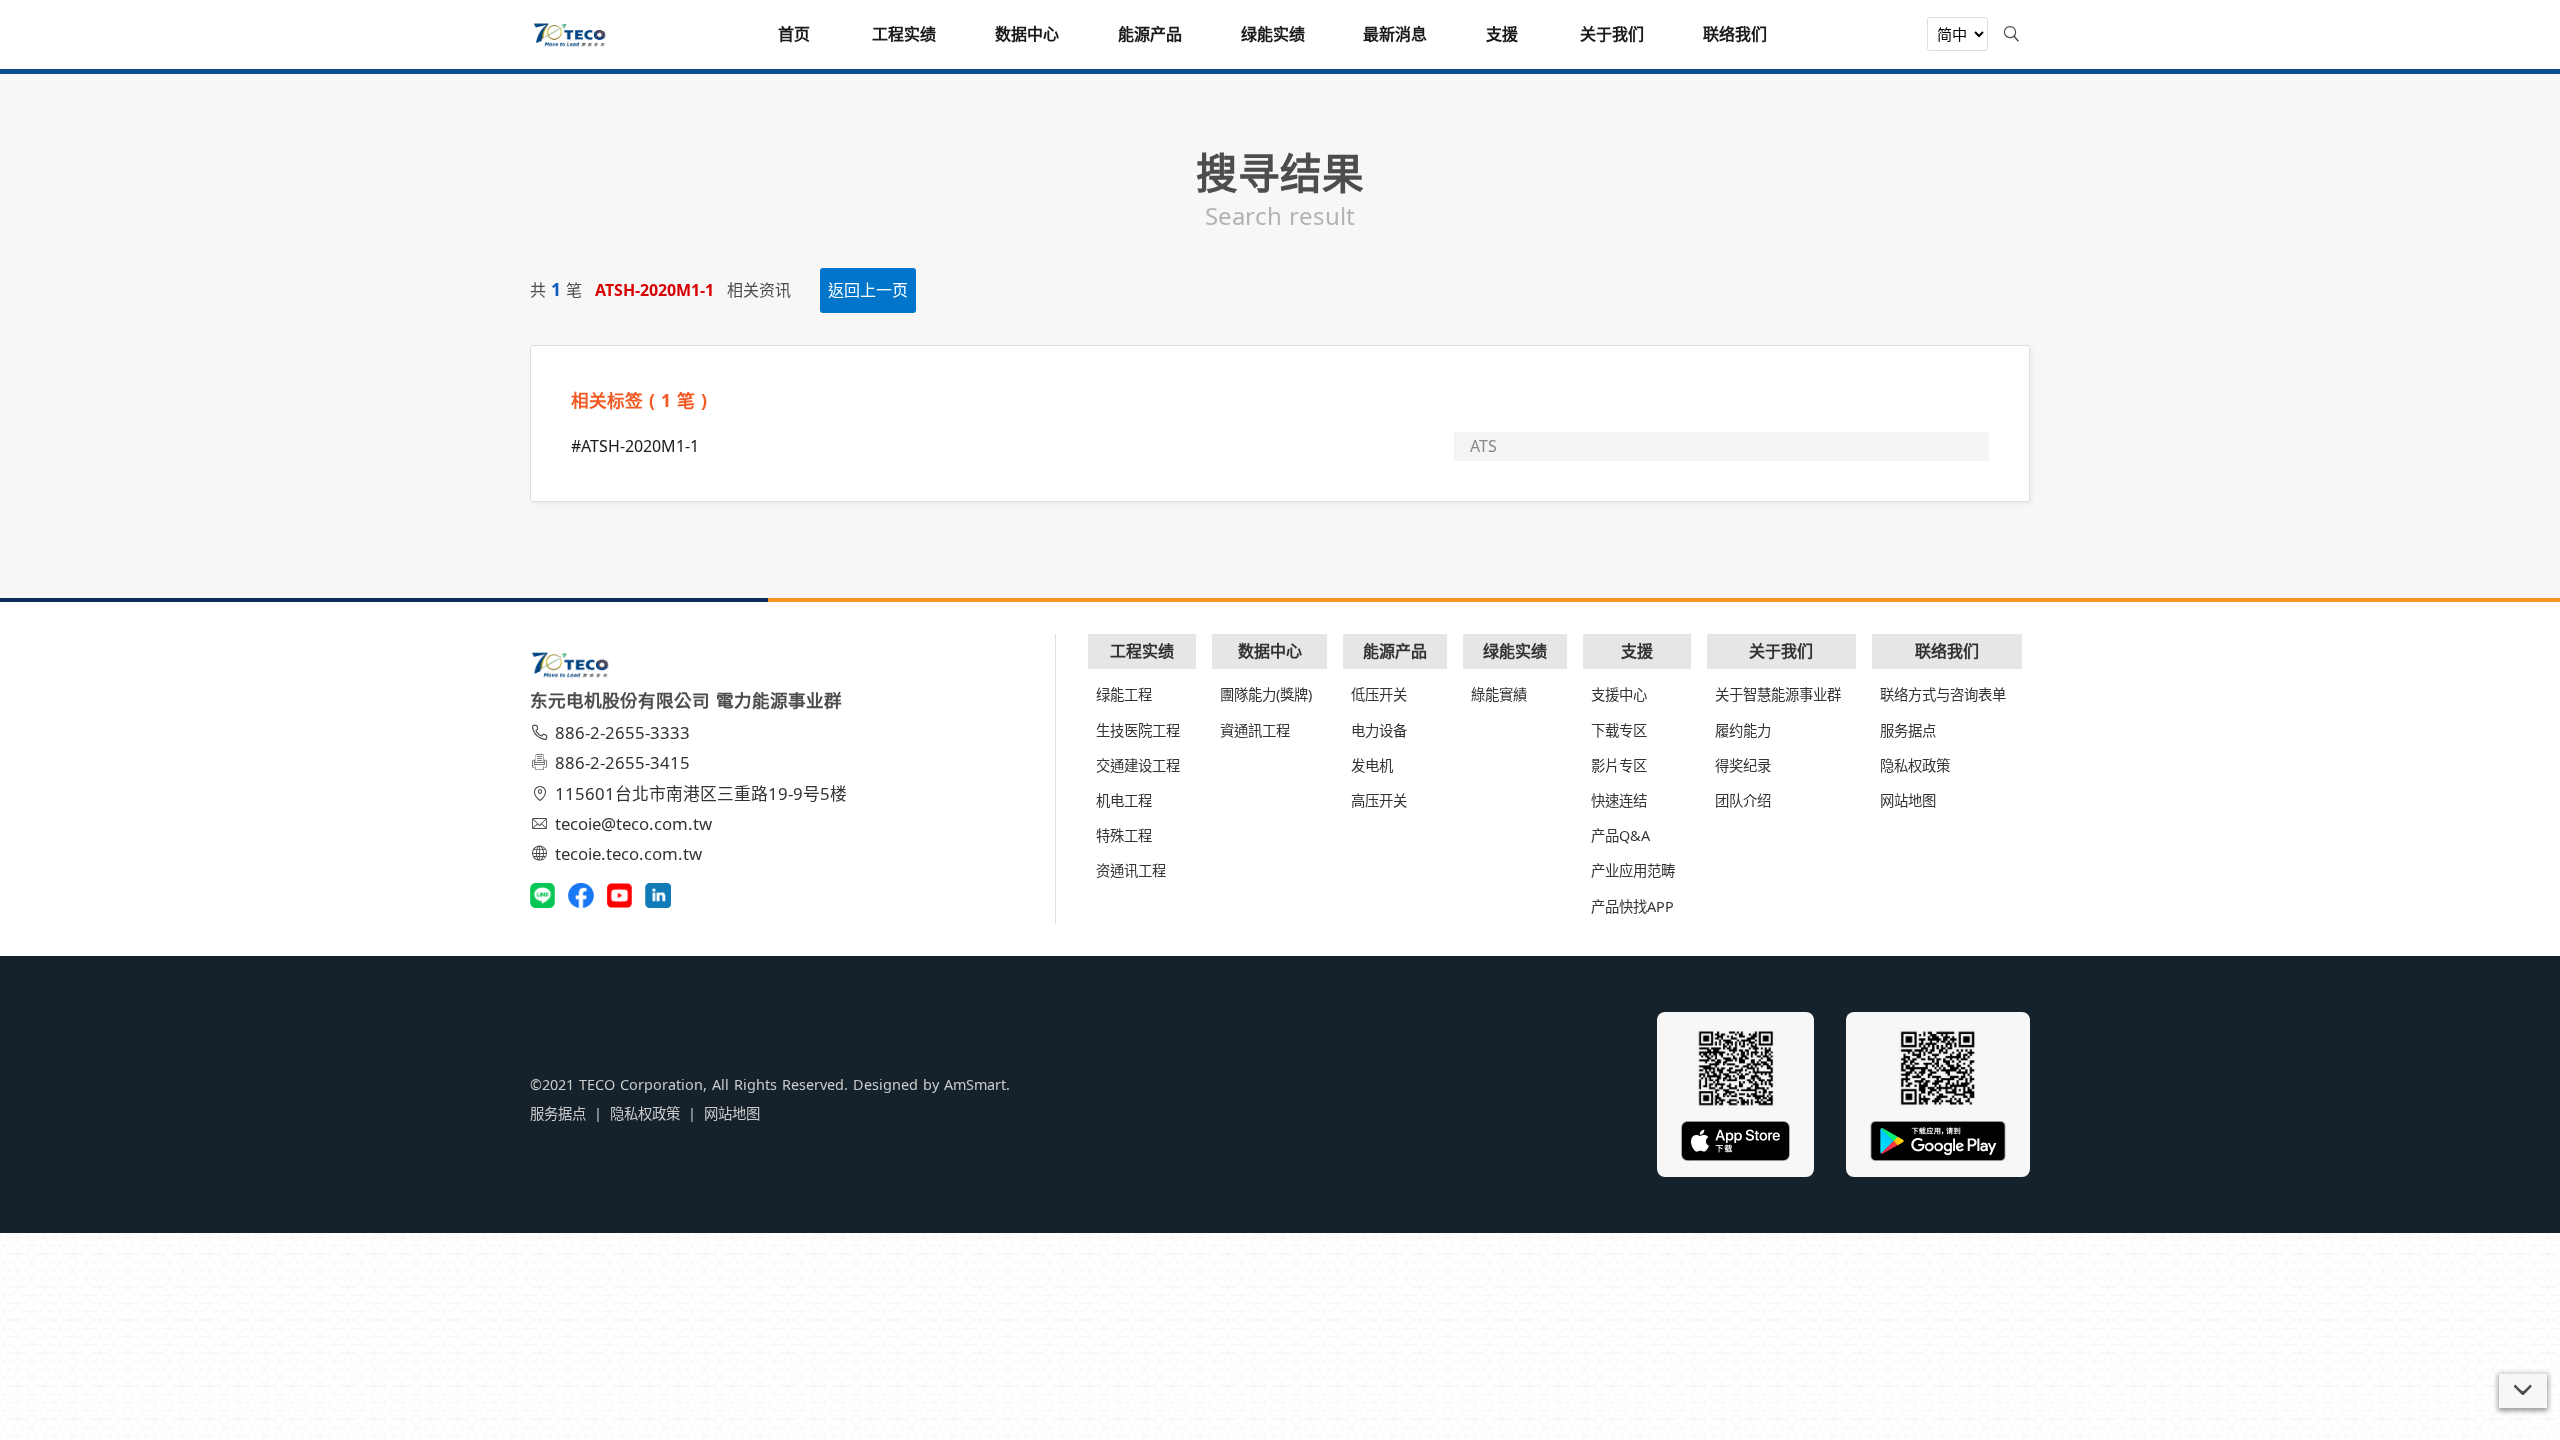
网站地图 (1908, 800)
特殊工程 (1124, 835)
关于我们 (1781, 651)
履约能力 (1743, 730)
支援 (1637, 651)
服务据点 (1908, 730)
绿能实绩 (1515, 651)
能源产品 (1395, 651)
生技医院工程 (1138, 730)
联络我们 (1947, 651)
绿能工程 (1124, 694)
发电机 (1372, 765)
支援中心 (1619, 694)
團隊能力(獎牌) (1266, 694)
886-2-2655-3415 (622, 762)
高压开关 (1379, 800)
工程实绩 (1142, 651)
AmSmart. (977, 1084)
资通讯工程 (1131, 870)
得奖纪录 (1743, 765)
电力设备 (1379, 730)
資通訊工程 (1255, 730)
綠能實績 (1499, 694)
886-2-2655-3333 (622, 732)
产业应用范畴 (1633, 870)
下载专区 (1619, 730)
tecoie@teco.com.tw (633, 823)
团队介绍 (1743, 800)
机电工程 (1124, 800)
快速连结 (1619, 800)
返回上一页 (868, 290)
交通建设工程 (1138, 765)
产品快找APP (1632, 906)
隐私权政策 (1915, 765)
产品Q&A (1620, 835)
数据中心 (1270, 651)
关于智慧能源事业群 (1778, 694)
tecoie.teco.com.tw (628, 853)
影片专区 (1619, 765)
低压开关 (1379, 694)
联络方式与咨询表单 (1943, 694)
